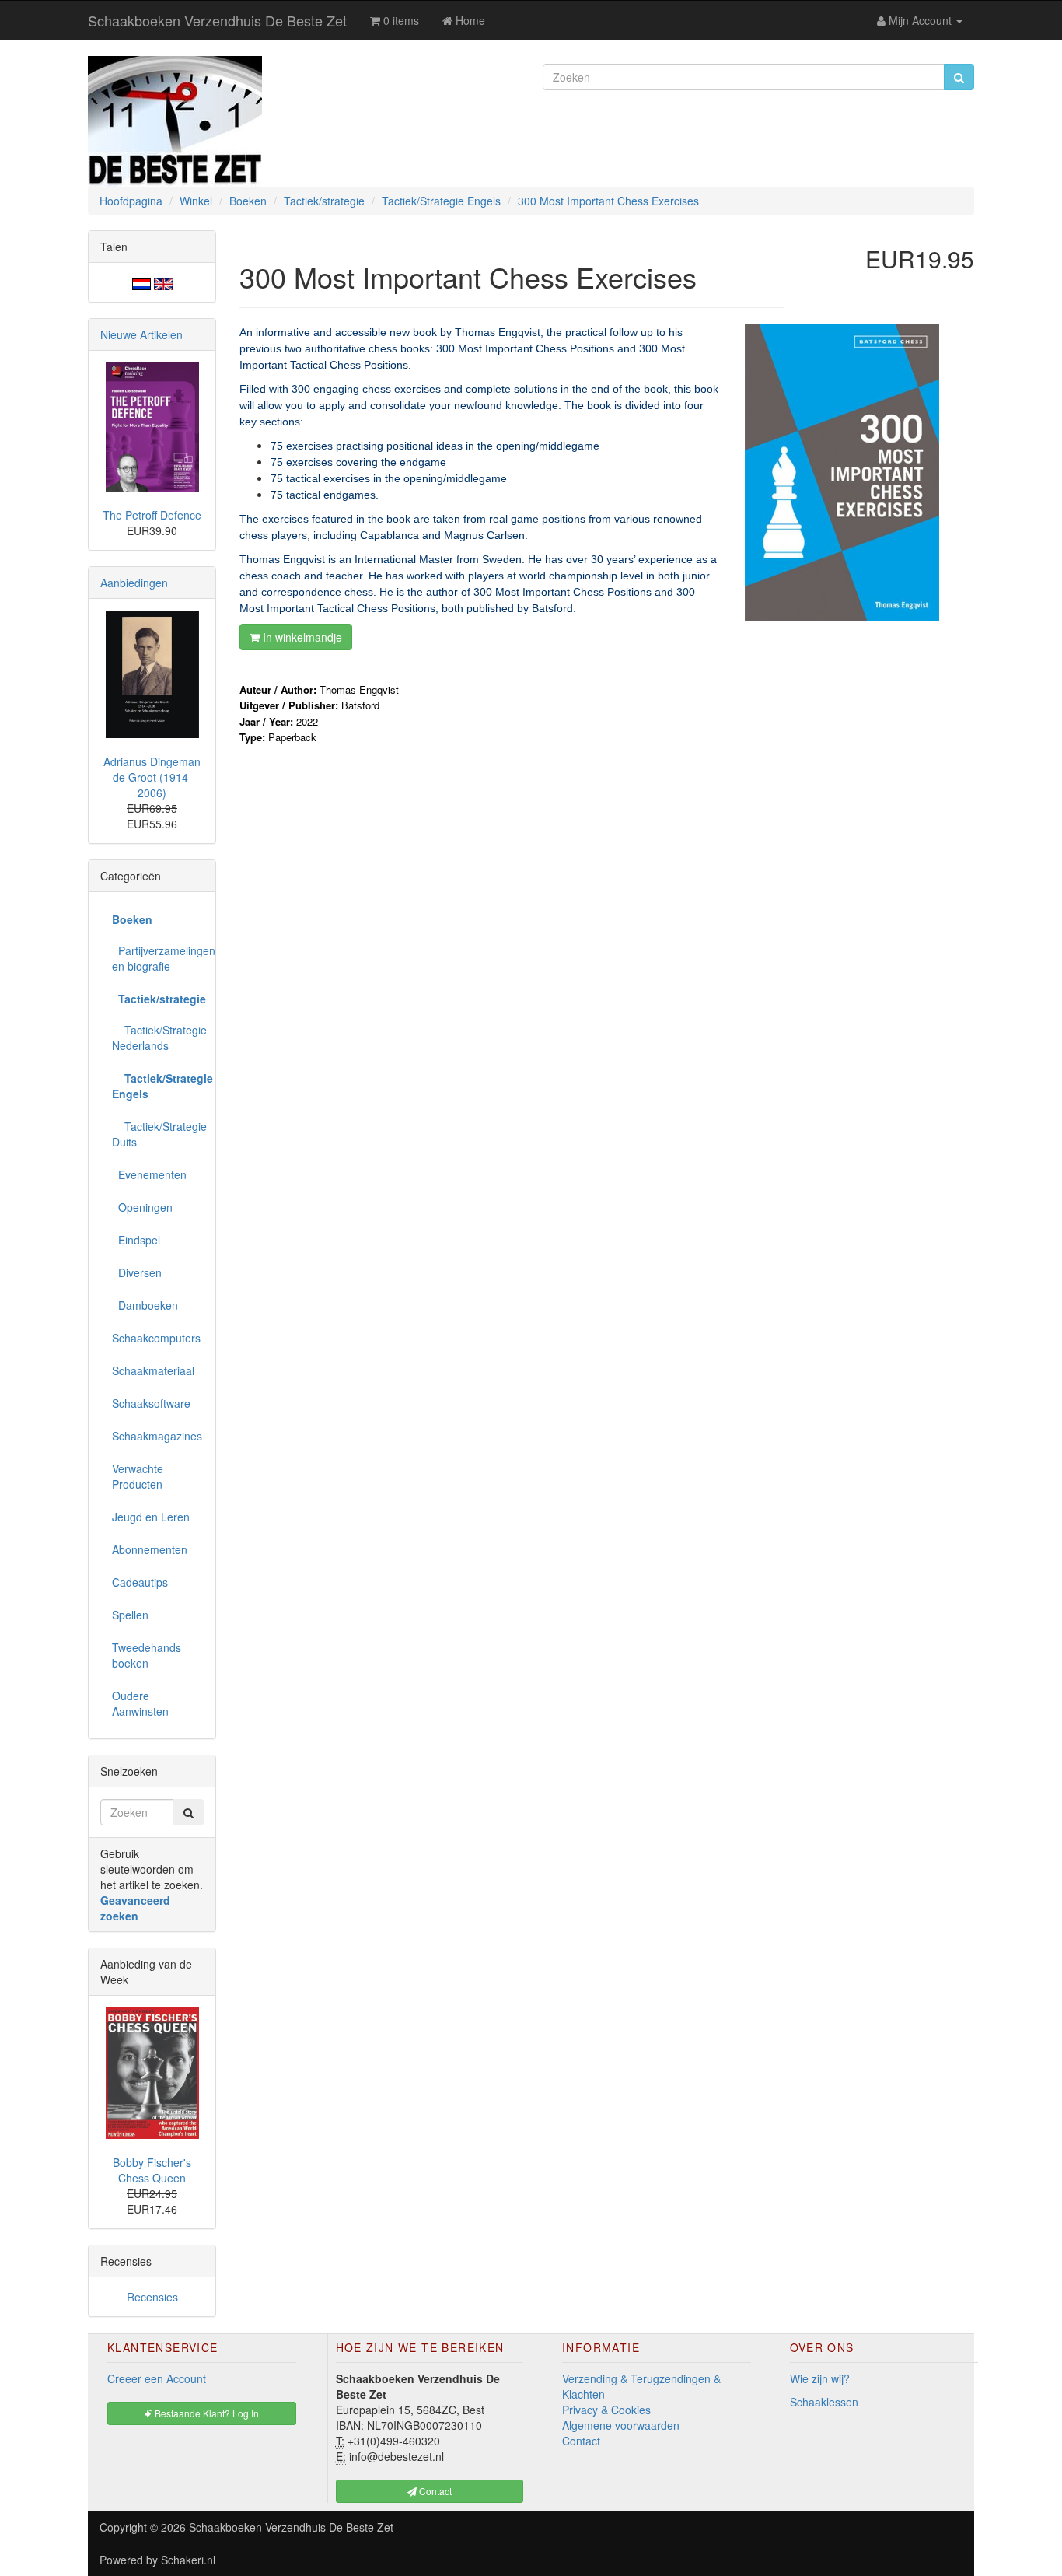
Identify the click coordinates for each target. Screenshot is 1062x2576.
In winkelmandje (301, 637)
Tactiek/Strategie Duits (158, 1134)
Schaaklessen (824, 2402)
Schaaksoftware (151, 1403)
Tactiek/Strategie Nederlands (158, 1038)
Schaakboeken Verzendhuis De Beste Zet (217, 20)
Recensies (152, 2297)
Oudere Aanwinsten (140, 1703)
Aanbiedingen (134, 583)
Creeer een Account (157, 2378)
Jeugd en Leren (151, 1517)
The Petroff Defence (152, 515)
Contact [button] (434, 2491)
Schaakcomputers (156, 1338)
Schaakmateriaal (153, 1370)
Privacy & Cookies (606, 2410)
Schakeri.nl (188, 2560)
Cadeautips (140, 1582)
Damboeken (145, 1305)
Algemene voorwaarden (621, 2425)
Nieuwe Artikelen (141, 334)
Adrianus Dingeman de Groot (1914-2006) (152, 777)
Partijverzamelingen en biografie (158, 958)
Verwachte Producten (138, 1476)
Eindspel (136, 1240)
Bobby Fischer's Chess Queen (152, 2170)
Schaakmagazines (157, 1436)
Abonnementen (150, 1549)
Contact (581, 2441)
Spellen (130, 1615)
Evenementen (149, 1174)
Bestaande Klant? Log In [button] (206, 2413)
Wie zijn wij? (820, 2378)
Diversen (137, 1272)
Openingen (142, 1207)
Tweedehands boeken (147, 1655)
